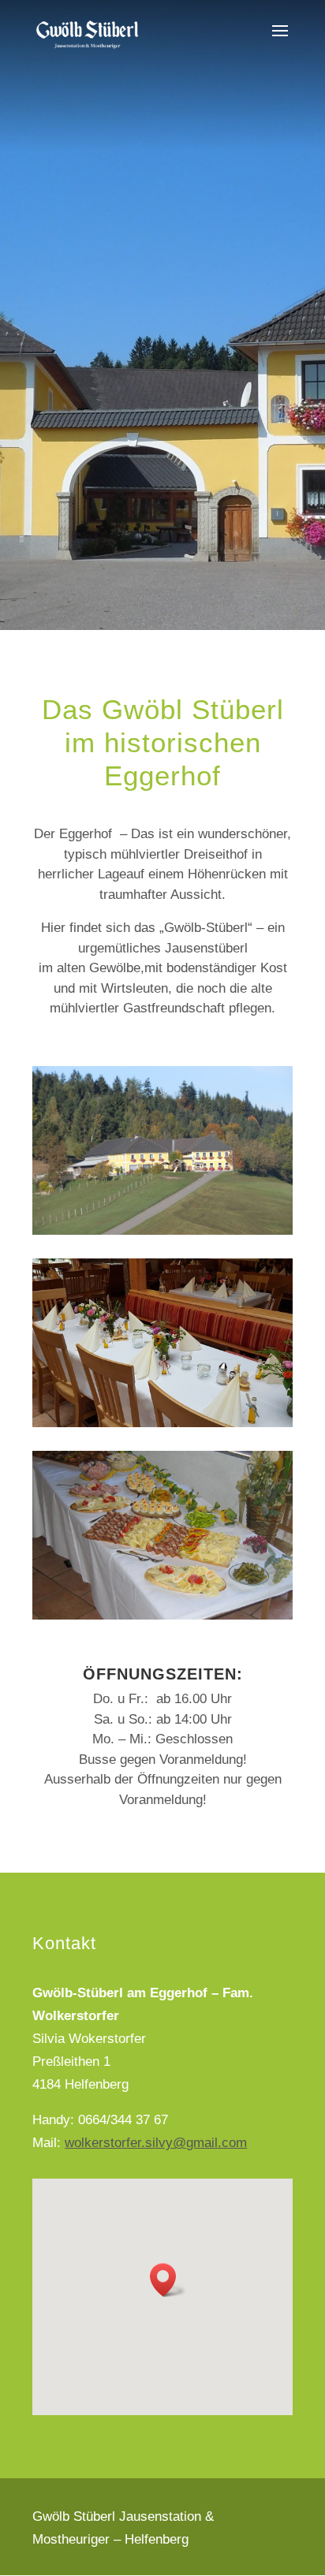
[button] (168, 2280)
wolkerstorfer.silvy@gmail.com (156, 2143)
